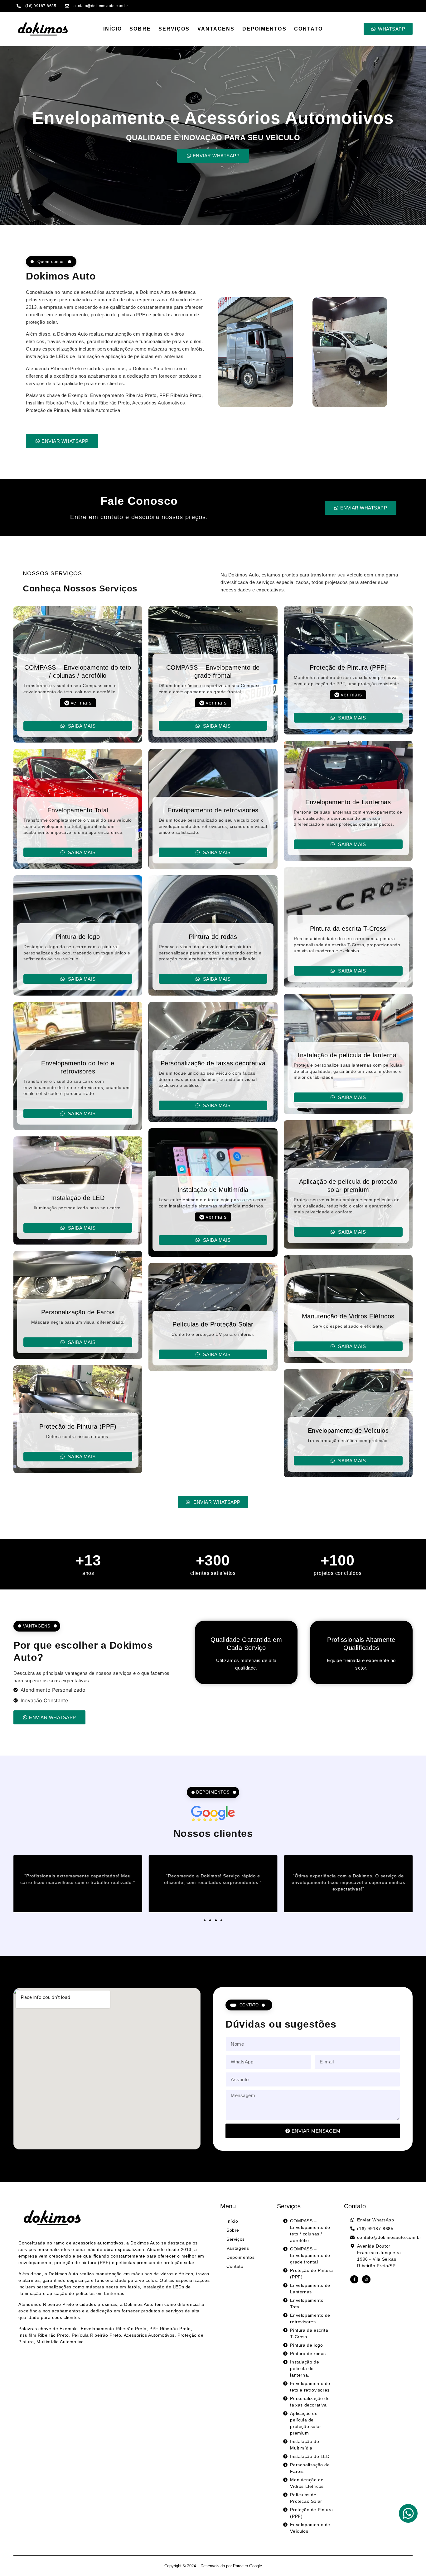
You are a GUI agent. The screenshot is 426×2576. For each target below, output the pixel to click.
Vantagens (216, 29)
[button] (78, 703)
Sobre (140, 29)
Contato (309, 29)
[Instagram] (366, 2279)
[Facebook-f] (354, 2279)
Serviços (174, 29)
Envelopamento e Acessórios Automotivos (213, 118)
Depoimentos (264, 29)
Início (113, 29)
